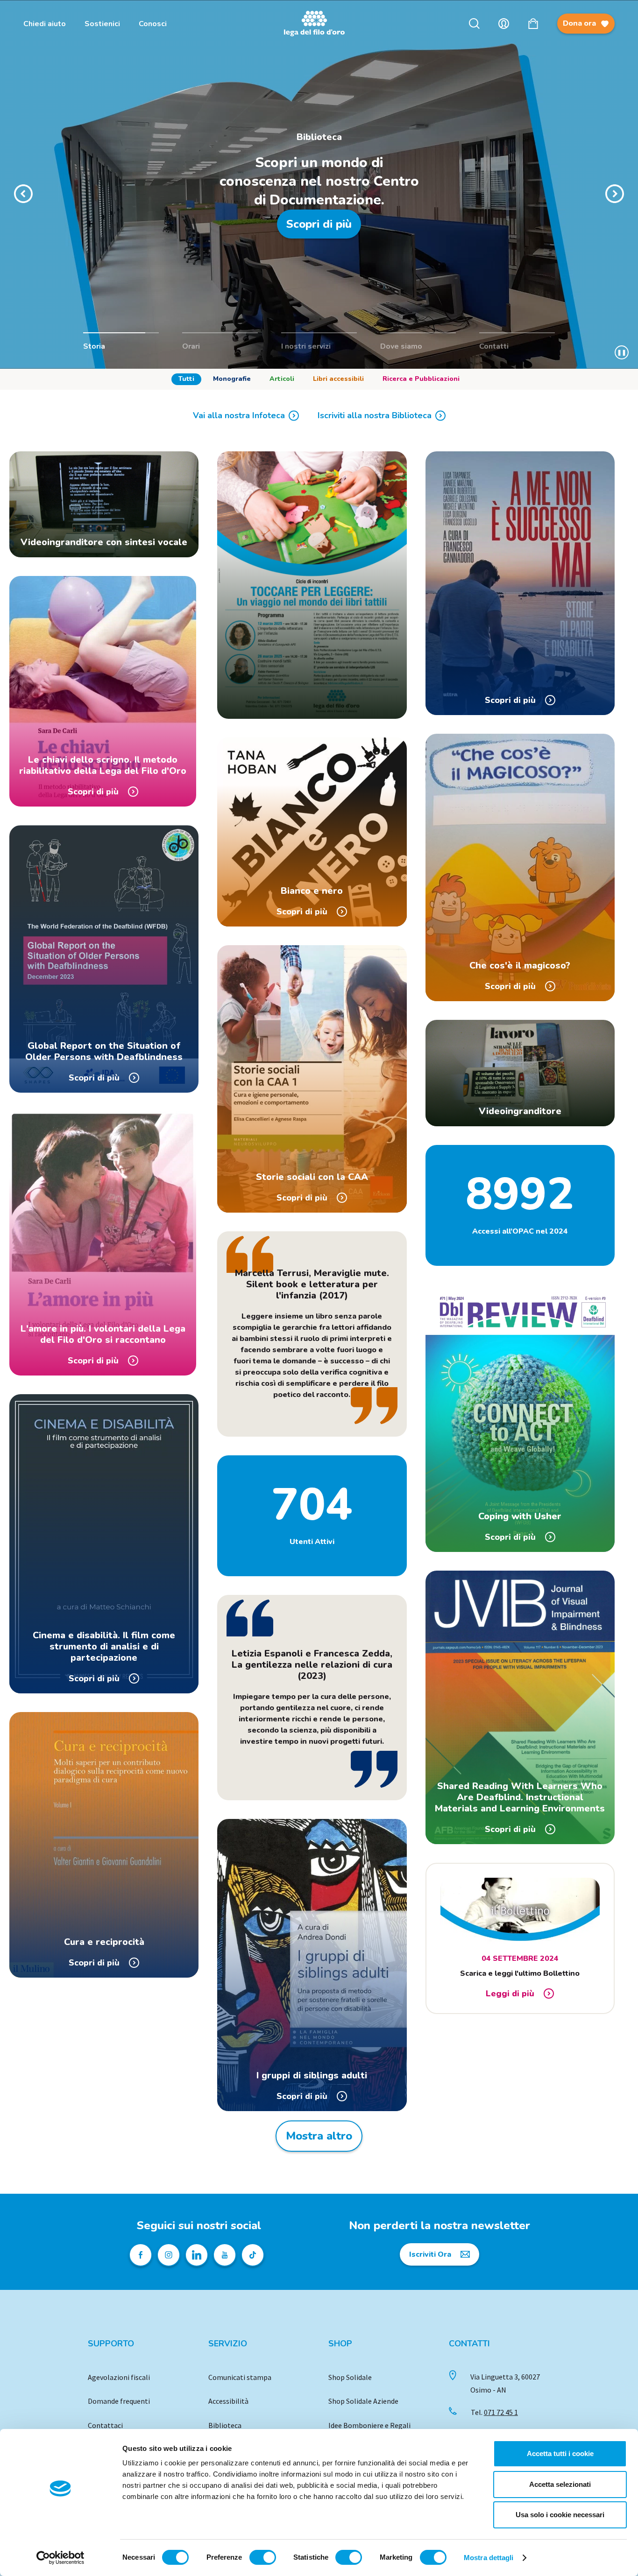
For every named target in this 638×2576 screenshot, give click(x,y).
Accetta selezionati (560, 2484)
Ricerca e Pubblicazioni (421, 379)
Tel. (494, 2412)
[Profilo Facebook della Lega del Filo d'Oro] (141, 2255)
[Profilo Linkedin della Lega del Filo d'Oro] (197, 2255)
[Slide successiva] (615, 194)
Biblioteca (225, 2425)
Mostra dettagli (489, 2558)
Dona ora (579, 23)
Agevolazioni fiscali (119, 2377)
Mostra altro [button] (319, 2136)
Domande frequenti (119, 2401)
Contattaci (105, 2425)
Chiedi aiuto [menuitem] (45, 24)
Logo (319, 24)
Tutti (186, 379)
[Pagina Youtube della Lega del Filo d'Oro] (225, 2255)
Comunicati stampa (240, 2377)
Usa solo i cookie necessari (560, 2515)
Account (504, 24)
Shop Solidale (350, 2377)
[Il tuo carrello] (533, 24)
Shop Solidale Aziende (363, 2401)
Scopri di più (319, 224)
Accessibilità (228, 2401)
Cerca (474, 24)
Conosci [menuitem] (153, 24)
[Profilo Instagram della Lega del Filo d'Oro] (169, 2255)
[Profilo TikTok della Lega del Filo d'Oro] (253, 2255)
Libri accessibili (338, 379)
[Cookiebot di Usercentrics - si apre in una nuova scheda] (60, 2558)
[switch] (263, 2557)
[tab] (186, 379)
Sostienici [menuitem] (102, 24)
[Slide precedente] (23, 194)
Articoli (282, 379)
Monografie (232, 379)
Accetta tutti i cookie (560, 2453)
